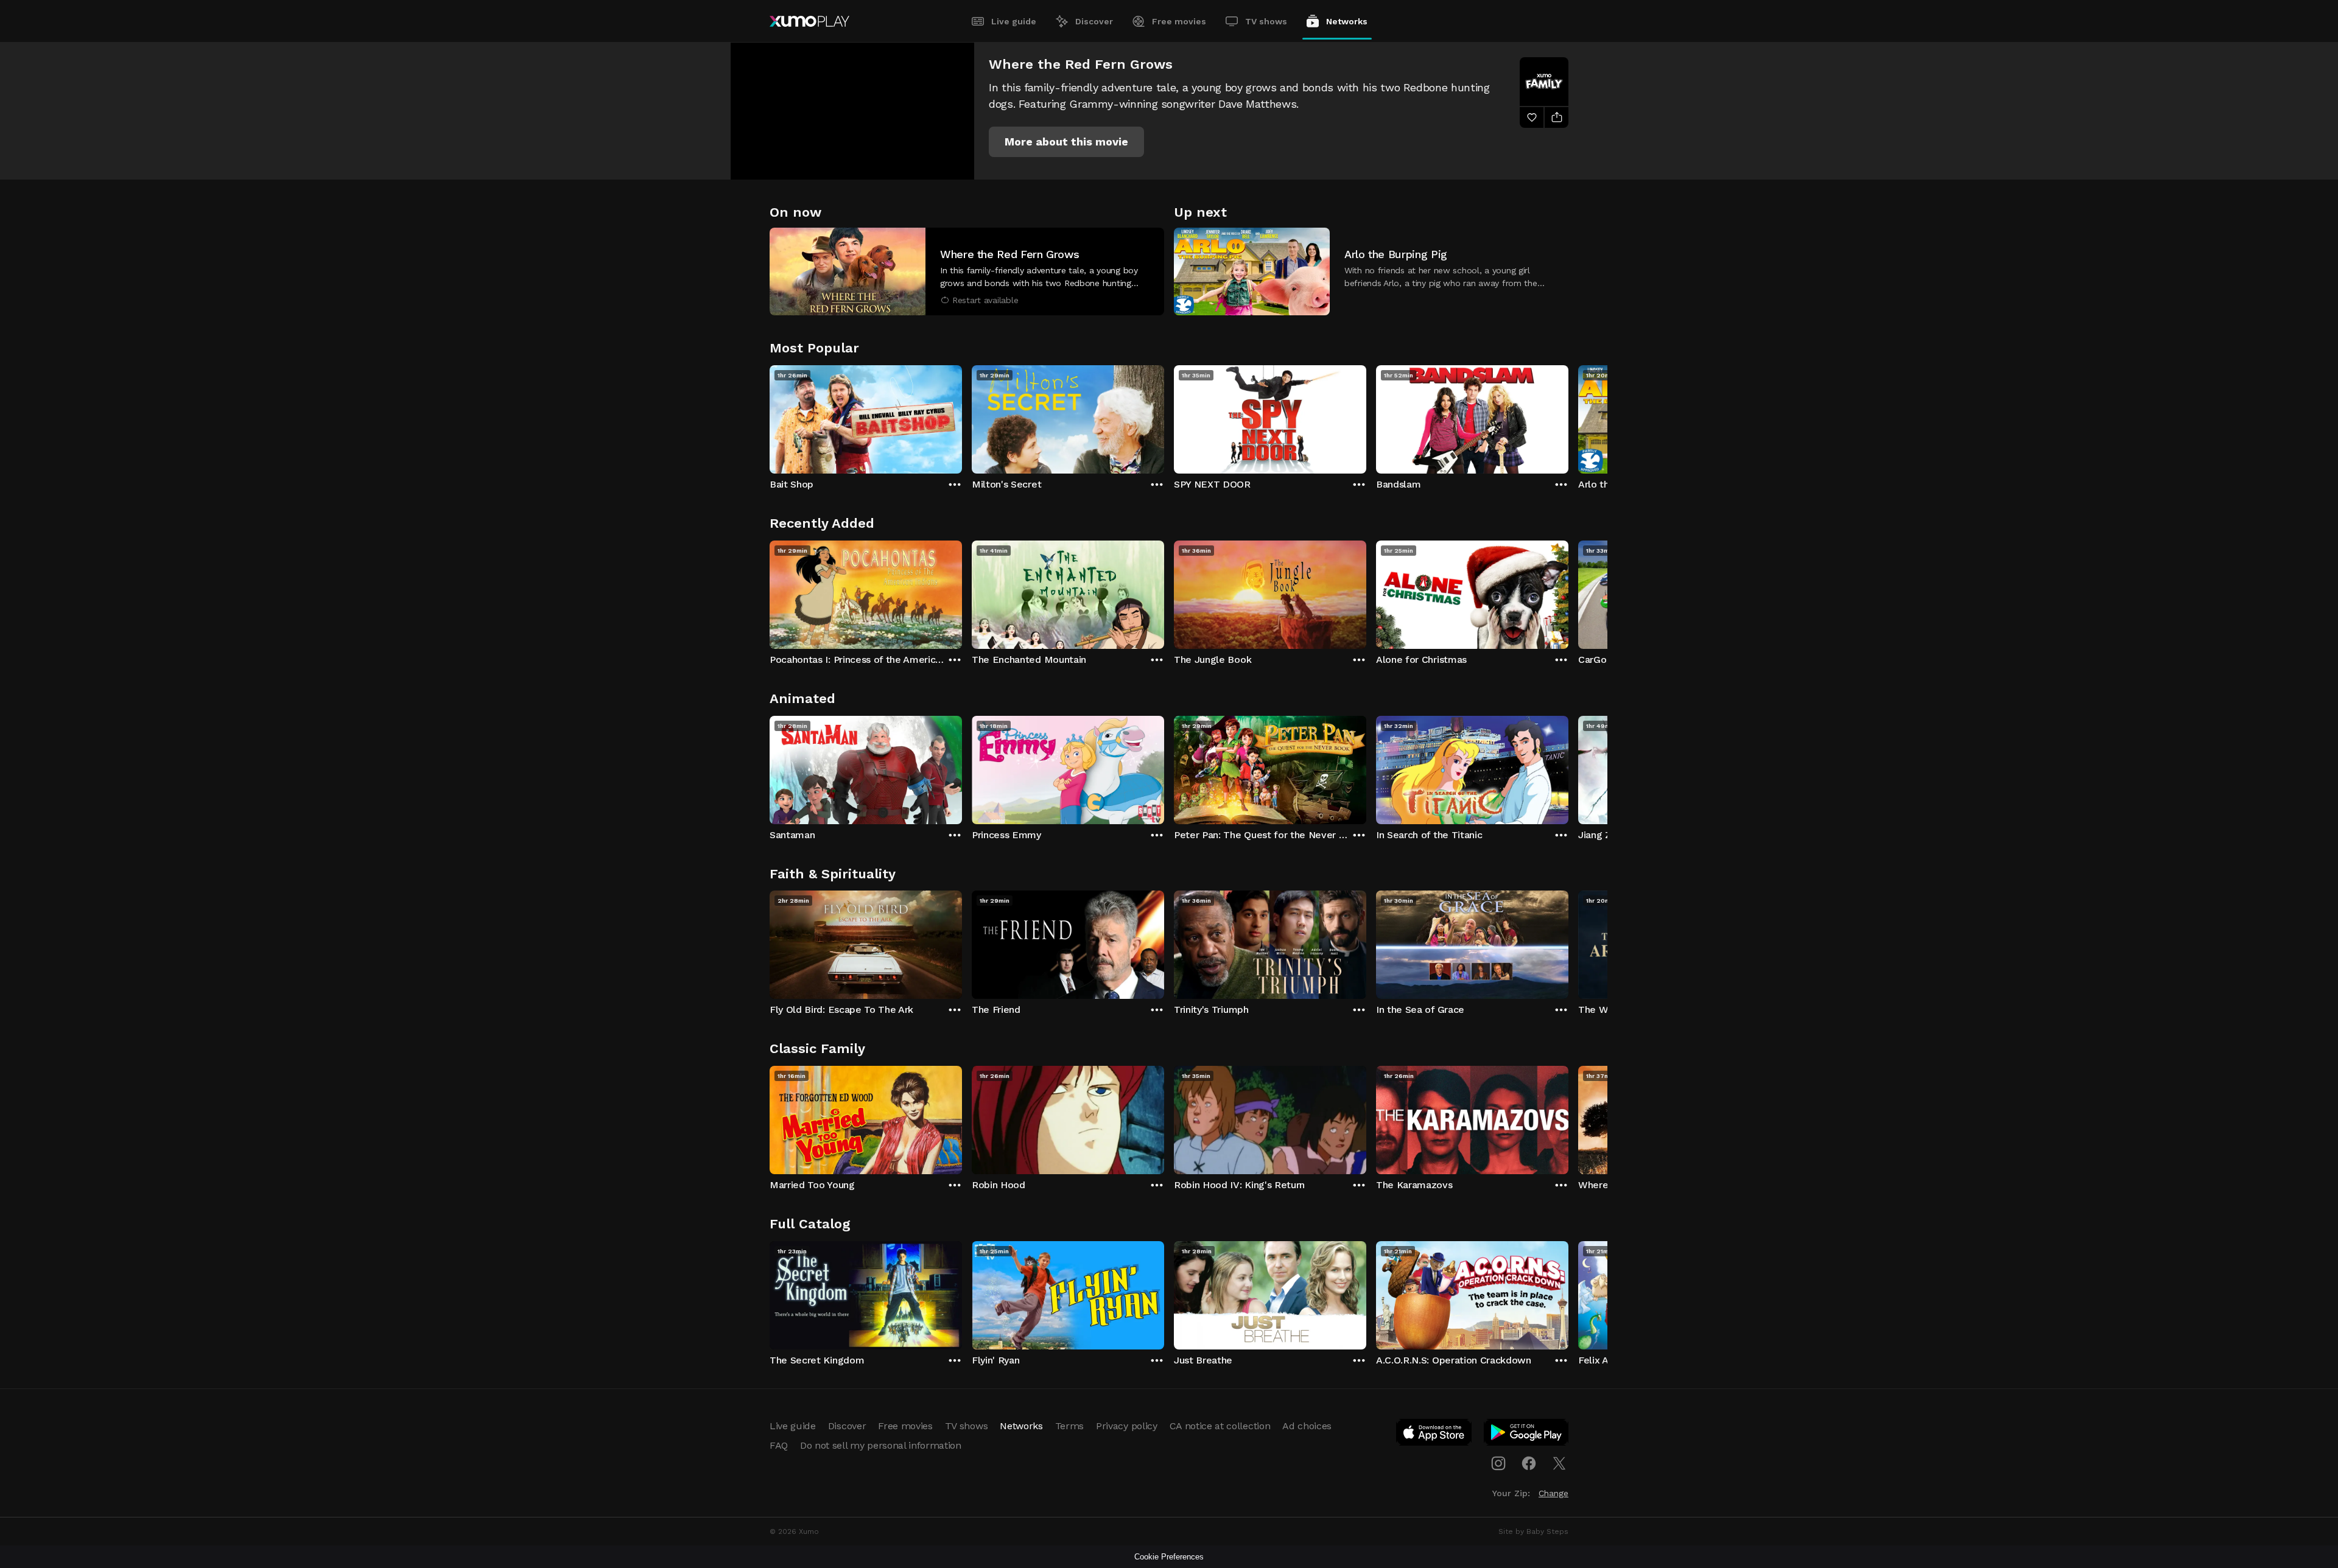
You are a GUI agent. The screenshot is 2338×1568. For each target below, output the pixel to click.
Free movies (1179, 21)
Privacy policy (1127, 1426)
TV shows (1266, 21)
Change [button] (1553, 1493)
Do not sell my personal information (881, 1445)
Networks (1347, 21)
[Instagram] (1498, 1463)
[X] (1559, 1463)
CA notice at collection (1220, 1426)
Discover (1094, 21)
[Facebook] (1529, 1463)
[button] (1066, 142)
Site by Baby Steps (1533, 1531)
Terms (1069, 1426)
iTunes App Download (1434, 1435)
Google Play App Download (1527, 1435)
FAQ (779, 1445)
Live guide (1014, 21)
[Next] (1568, 416)
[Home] (809, 21)
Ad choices (1307, 1426)
